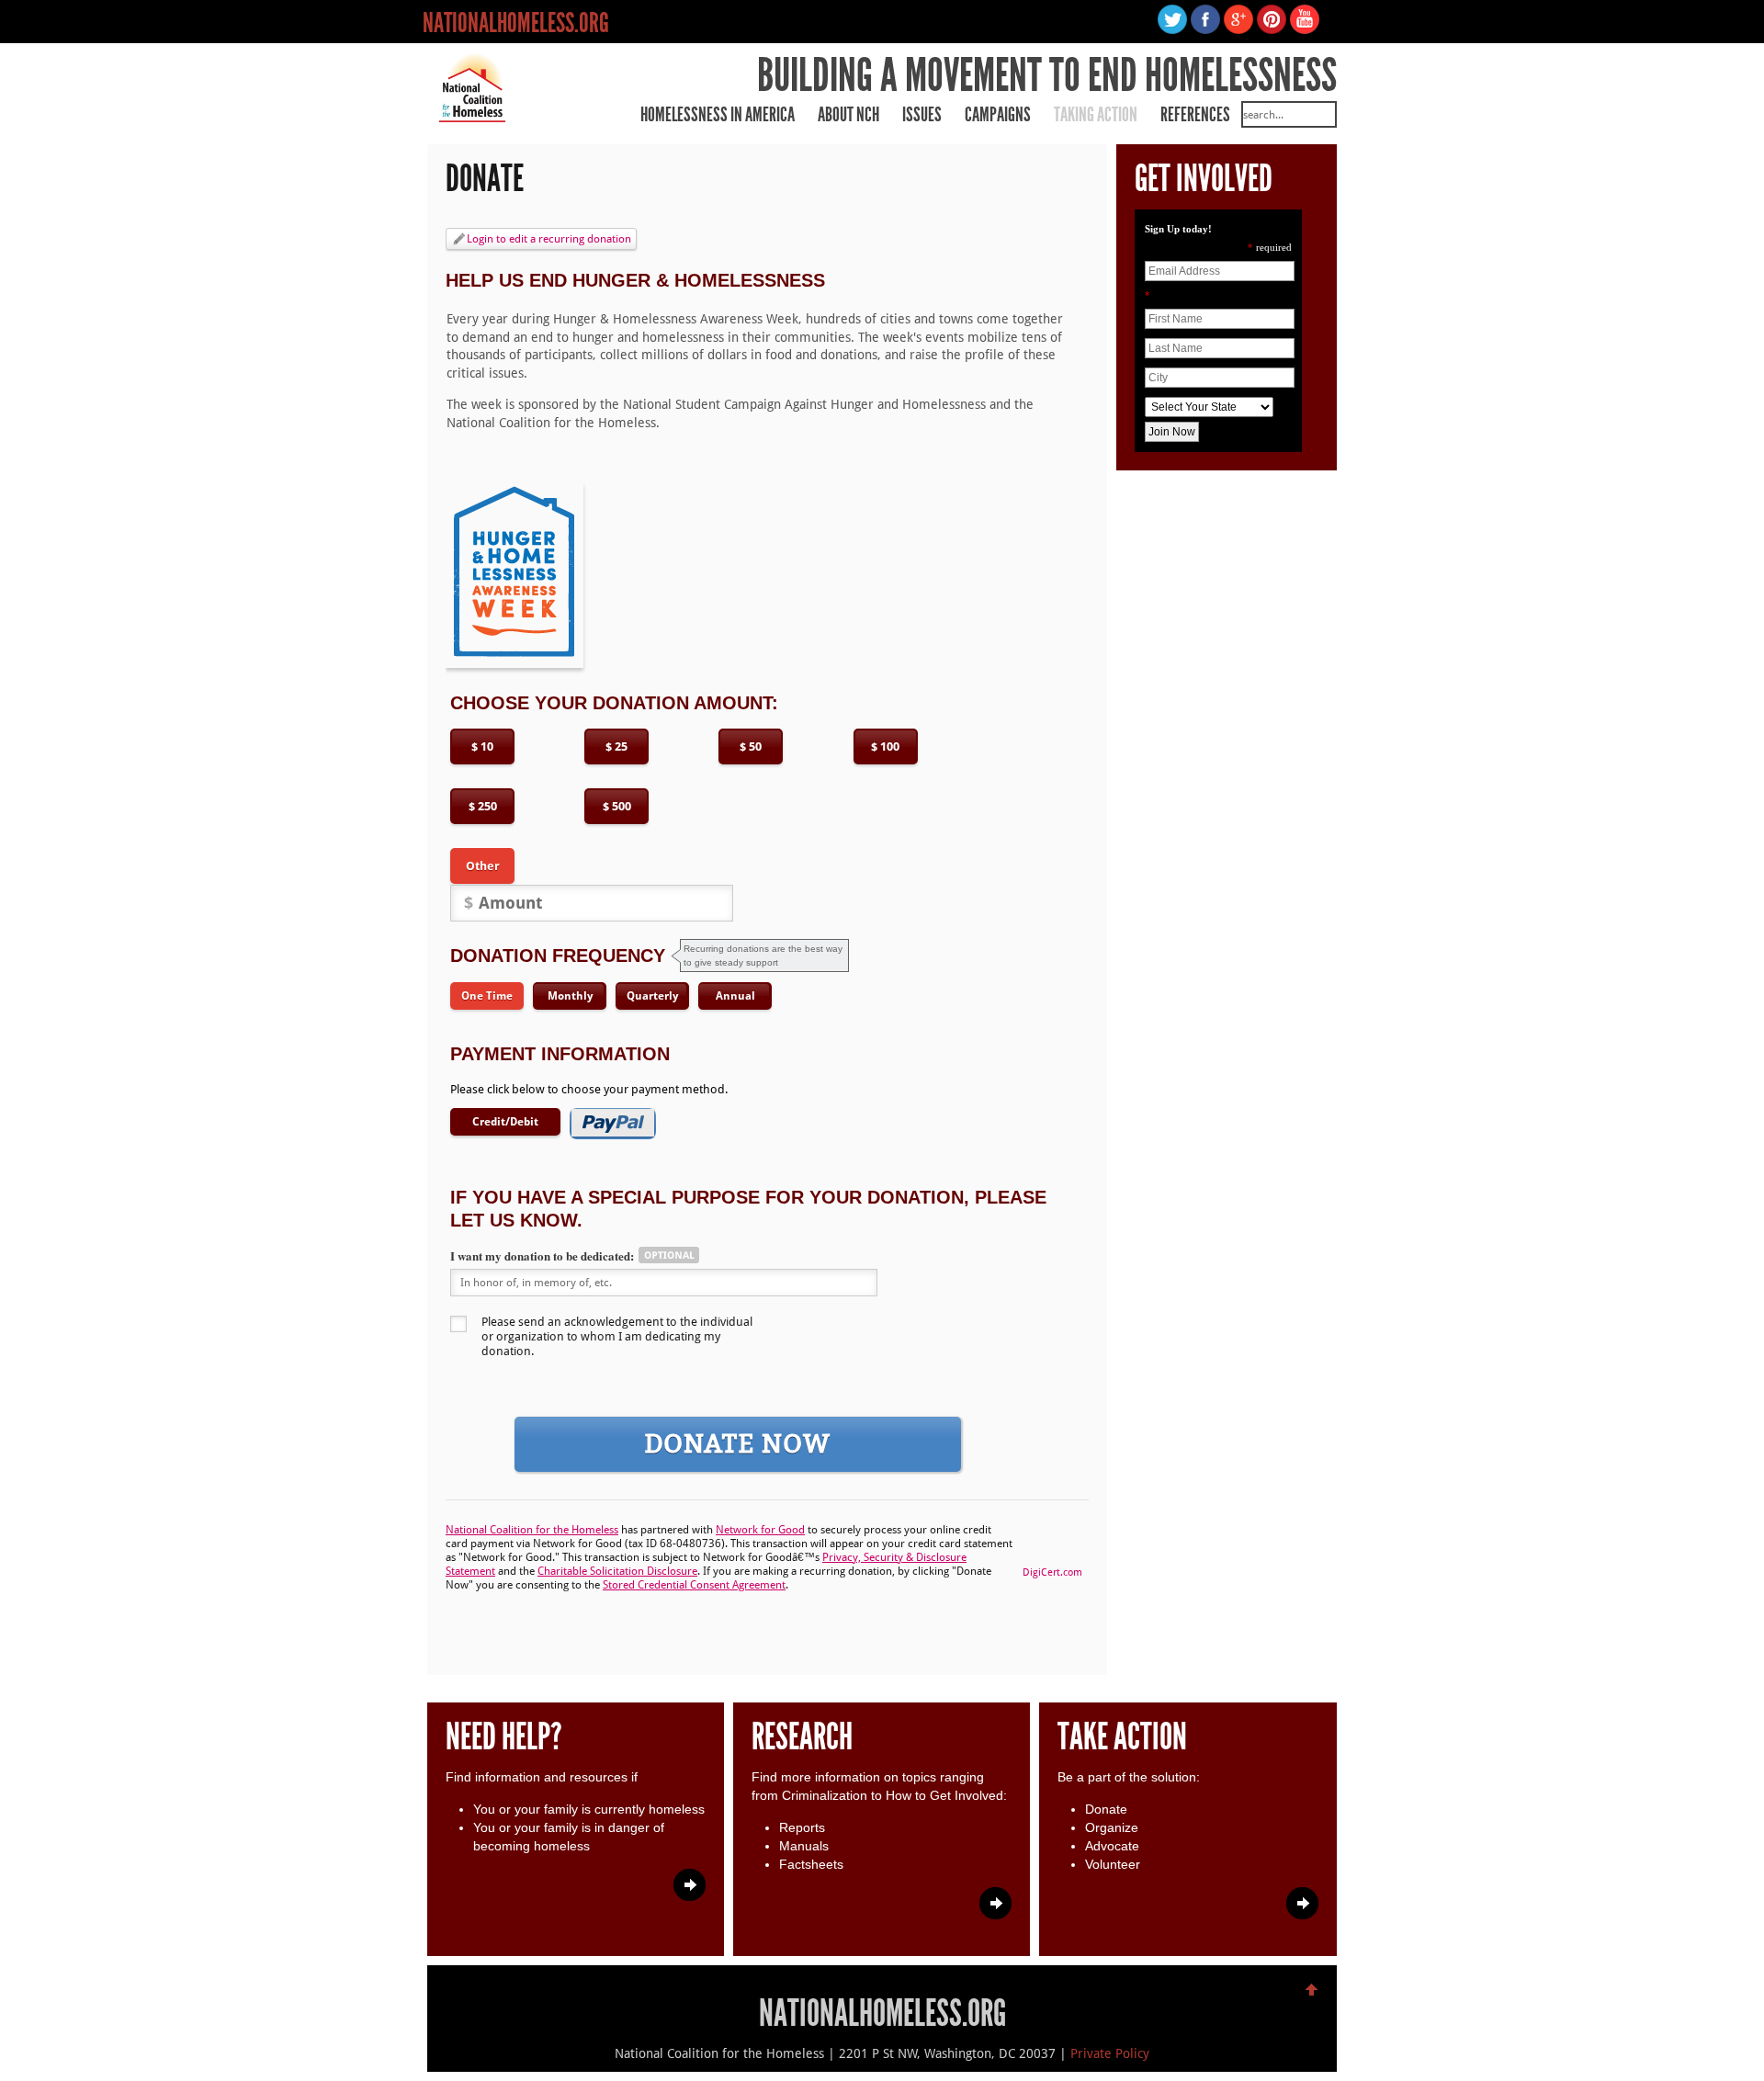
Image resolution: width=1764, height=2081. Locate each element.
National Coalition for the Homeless (532, 1530)
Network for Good (760, 1530)
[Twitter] (1174, 29)
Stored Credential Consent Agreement (694, 1585)
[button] (1052, 1541)
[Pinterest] (1273, 29)
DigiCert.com (1052, 1572)
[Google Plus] (1240, 29)
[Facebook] (1207, 29)
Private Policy (1110, 2053)
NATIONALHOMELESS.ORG (516, 23)
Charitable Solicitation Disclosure (617, 1571)
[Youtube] (1305, 29)
